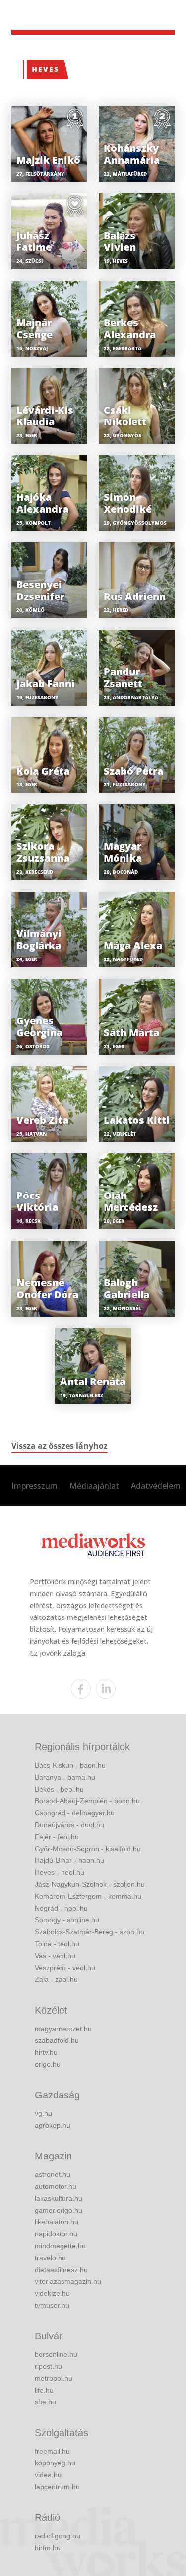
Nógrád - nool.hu (61, 1908)
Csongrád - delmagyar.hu (75, 1813)
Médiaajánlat (94, 1486)
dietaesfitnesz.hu (61, 2270)
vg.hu (43, 2113)
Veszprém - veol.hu (65, 1968)
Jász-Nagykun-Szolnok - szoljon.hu (90, 1884)
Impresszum (34, 1486)
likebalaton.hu (57, 2222)
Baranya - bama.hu (65, 1777)
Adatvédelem (156, 1486)
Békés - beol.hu (59, 1789)
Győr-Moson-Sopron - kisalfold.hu (88, 1849)
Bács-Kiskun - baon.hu (70, 1765)
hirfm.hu (48, 2548)
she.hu (45, 2402)
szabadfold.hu (57, 2040)
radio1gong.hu (58, 2536)
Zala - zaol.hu (56, 1979)
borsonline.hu (56, 2354)
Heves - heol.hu (60, 1872)
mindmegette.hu (60, 2246)
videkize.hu (52, 2293)
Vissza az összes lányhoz (60, 1446)
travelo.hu (50, 2258)
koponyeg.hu (55, 2463)
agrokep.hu (53, 2125)
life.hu (44, 2390)
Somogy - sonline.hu (67, 1920)
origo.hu (48, 2064)
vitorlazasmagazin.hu (68, 2281)
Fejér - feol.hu (57, 1837)
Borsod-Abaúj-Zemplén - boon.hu (87, 1801)
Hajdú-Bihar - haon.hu (69, 1860)
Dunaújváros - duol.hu (69, 1825)
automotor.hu (56, 2186)
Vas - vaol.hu (55, 1956)
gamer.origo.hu (59, 2210)
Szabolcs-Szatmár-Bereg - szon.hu (90, 1932)
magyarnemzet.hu (63, 2029)
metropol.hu (54, 2378)
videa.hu (48, 2475)
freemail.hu (52, 2451)
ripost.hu (48, 2366)
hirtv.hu (46, 2052)
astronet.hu (53, 2174)
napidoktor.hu (56, 2234)
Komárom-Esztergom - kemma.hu (88, 1896)
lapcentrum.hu (57, 2487)
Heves (45, 69)
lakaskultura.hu (59, 2198)
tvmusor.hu (52, 2305)
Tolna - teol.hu (57, 1944)
